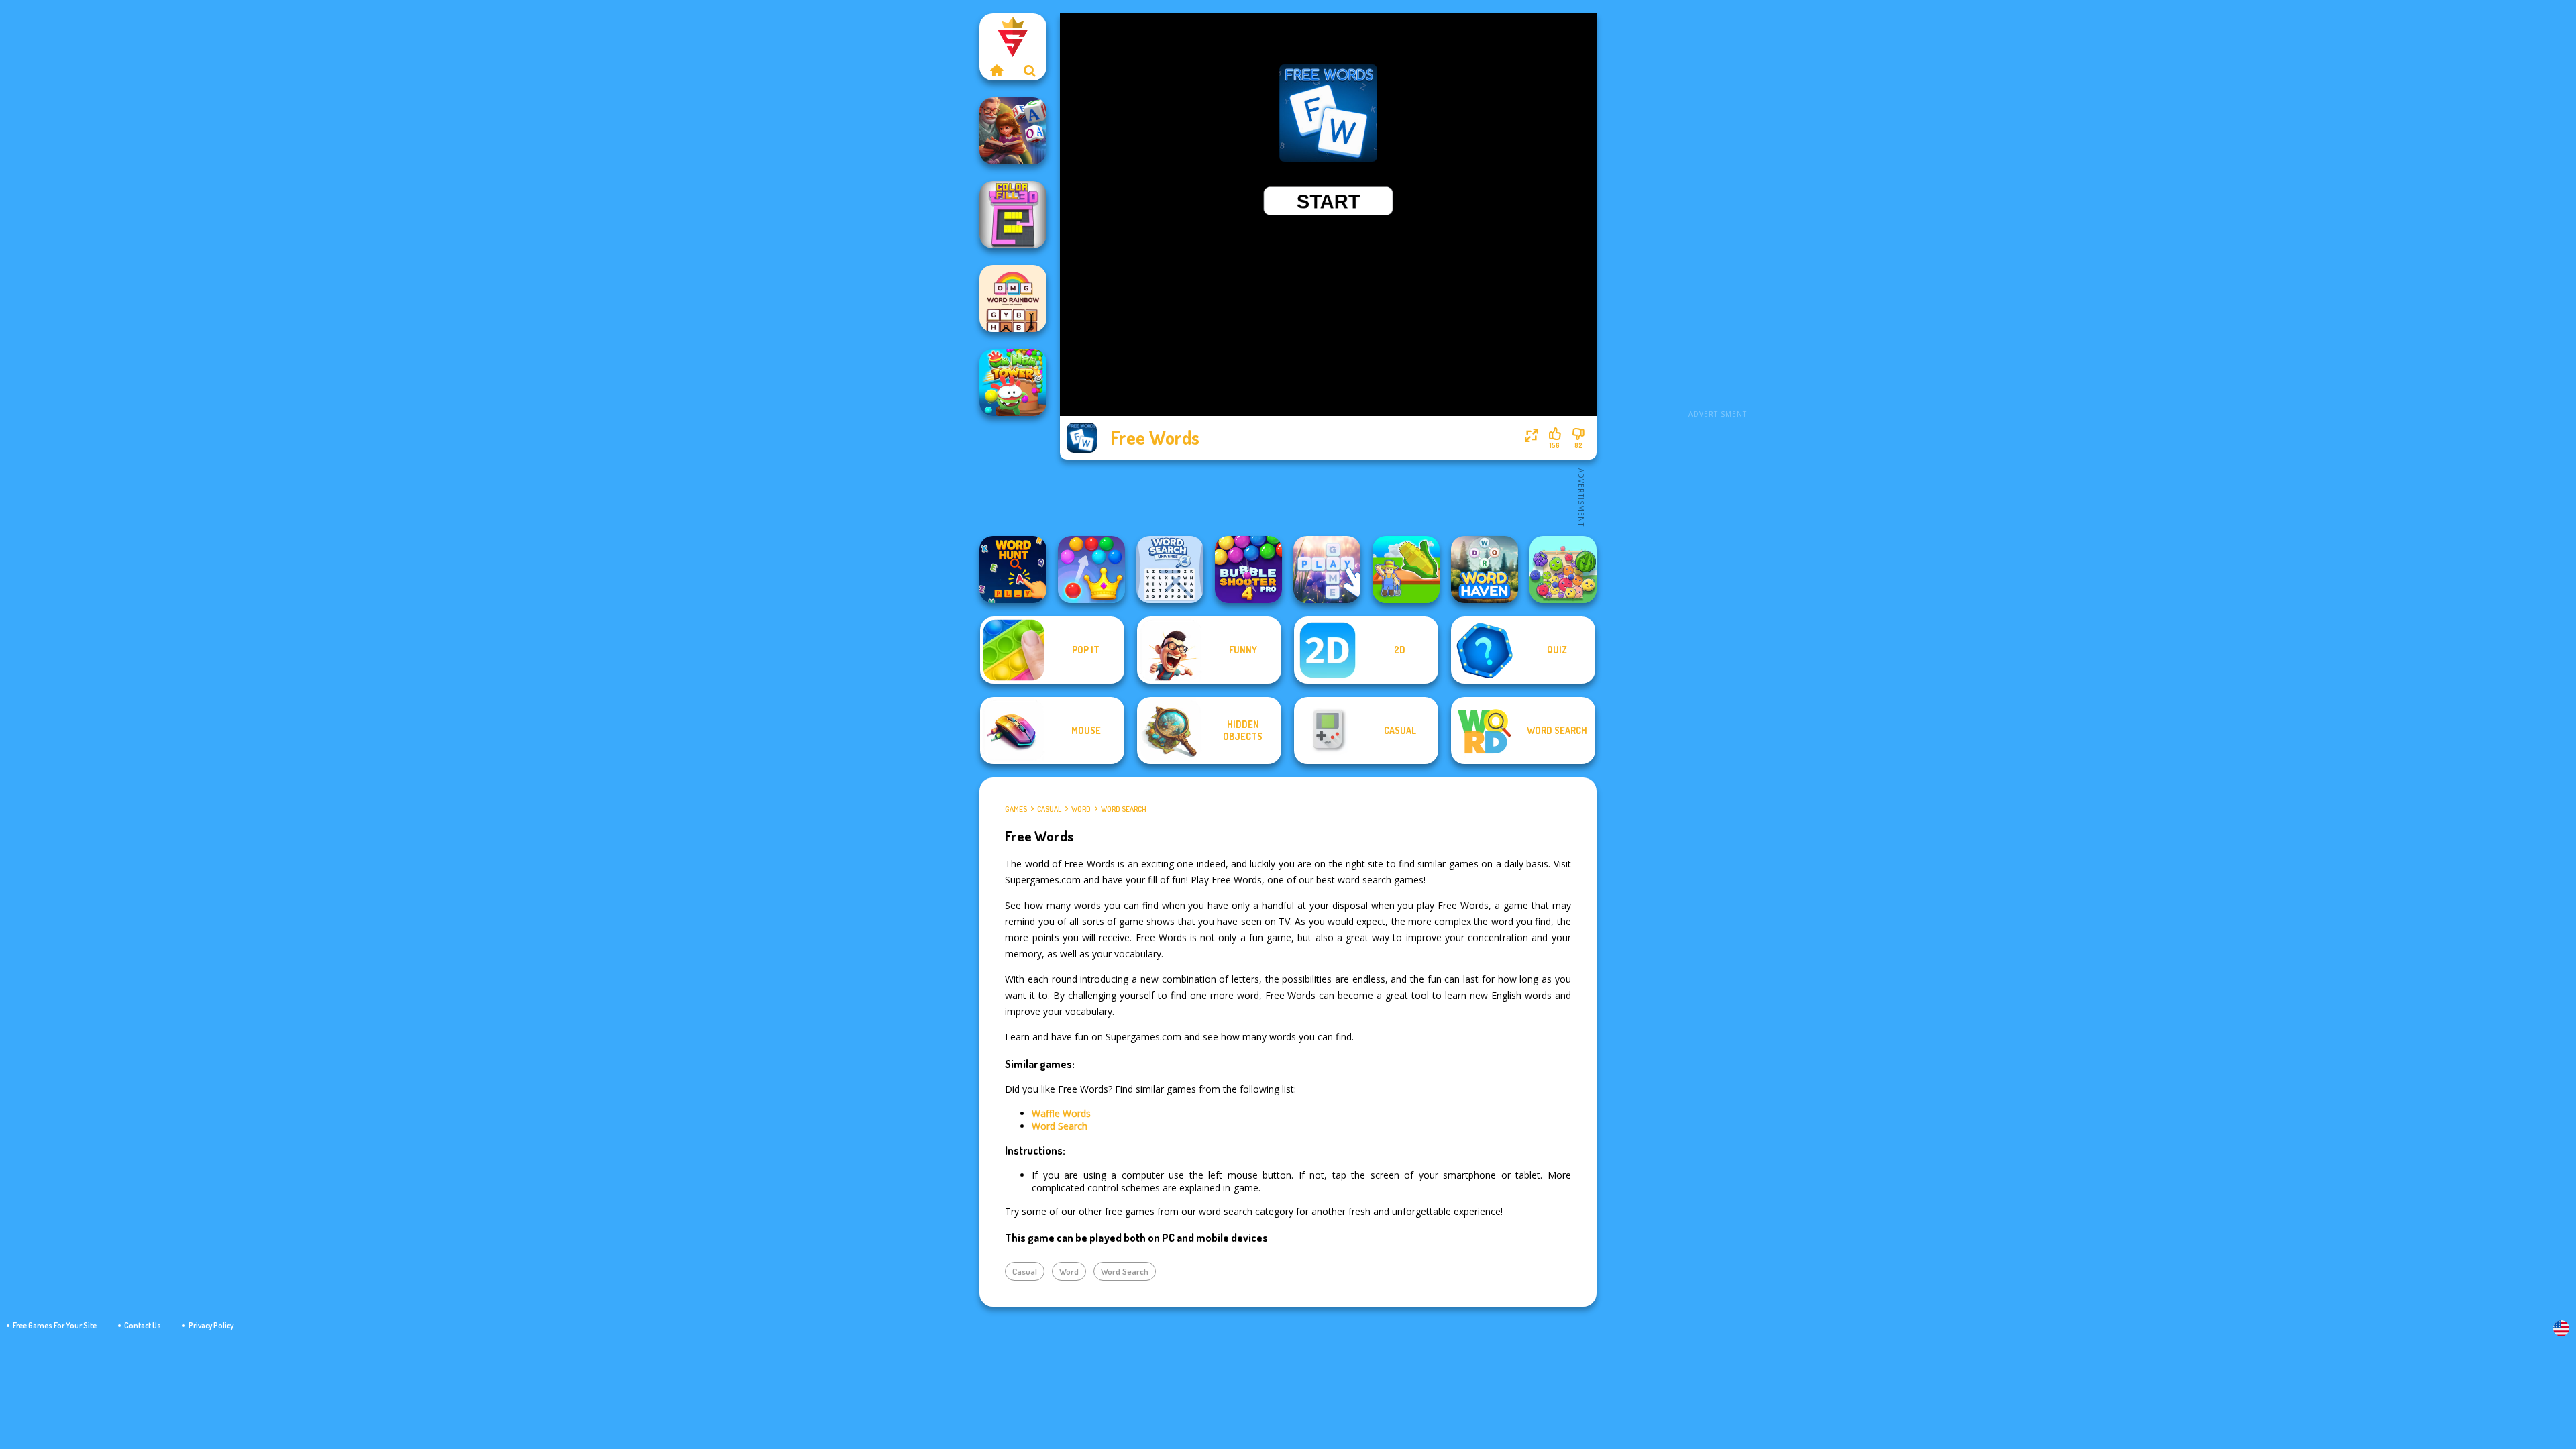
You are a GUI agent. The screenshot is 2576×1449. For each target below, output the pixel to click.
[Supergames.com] (996, 70)
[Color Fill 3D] (1013, 215)
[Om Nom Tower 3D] (1013, 382)
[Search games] (1030, 70)
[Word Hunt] (1013, 570)
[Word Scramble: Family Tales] (1013, 131)
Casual (1049, 809)
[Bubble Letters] (1327, 570)
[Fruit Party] (1563, 570)
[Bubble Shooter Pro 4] (1248, 570)
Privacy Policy (211, 1325)
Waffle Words (1061, 1113)
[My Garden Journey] (1406, 570)
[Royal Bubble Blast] (1091, 570)
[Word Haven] (1485, 570)
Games (1016, 809)
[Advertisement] (1717, 215)
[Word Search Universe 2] (1170, 570)
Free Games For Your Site (55, 1325)
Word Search (1124, 809)
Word (1081, 809)
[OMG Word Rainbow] (1013, 299)
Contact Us (143, 1325)
